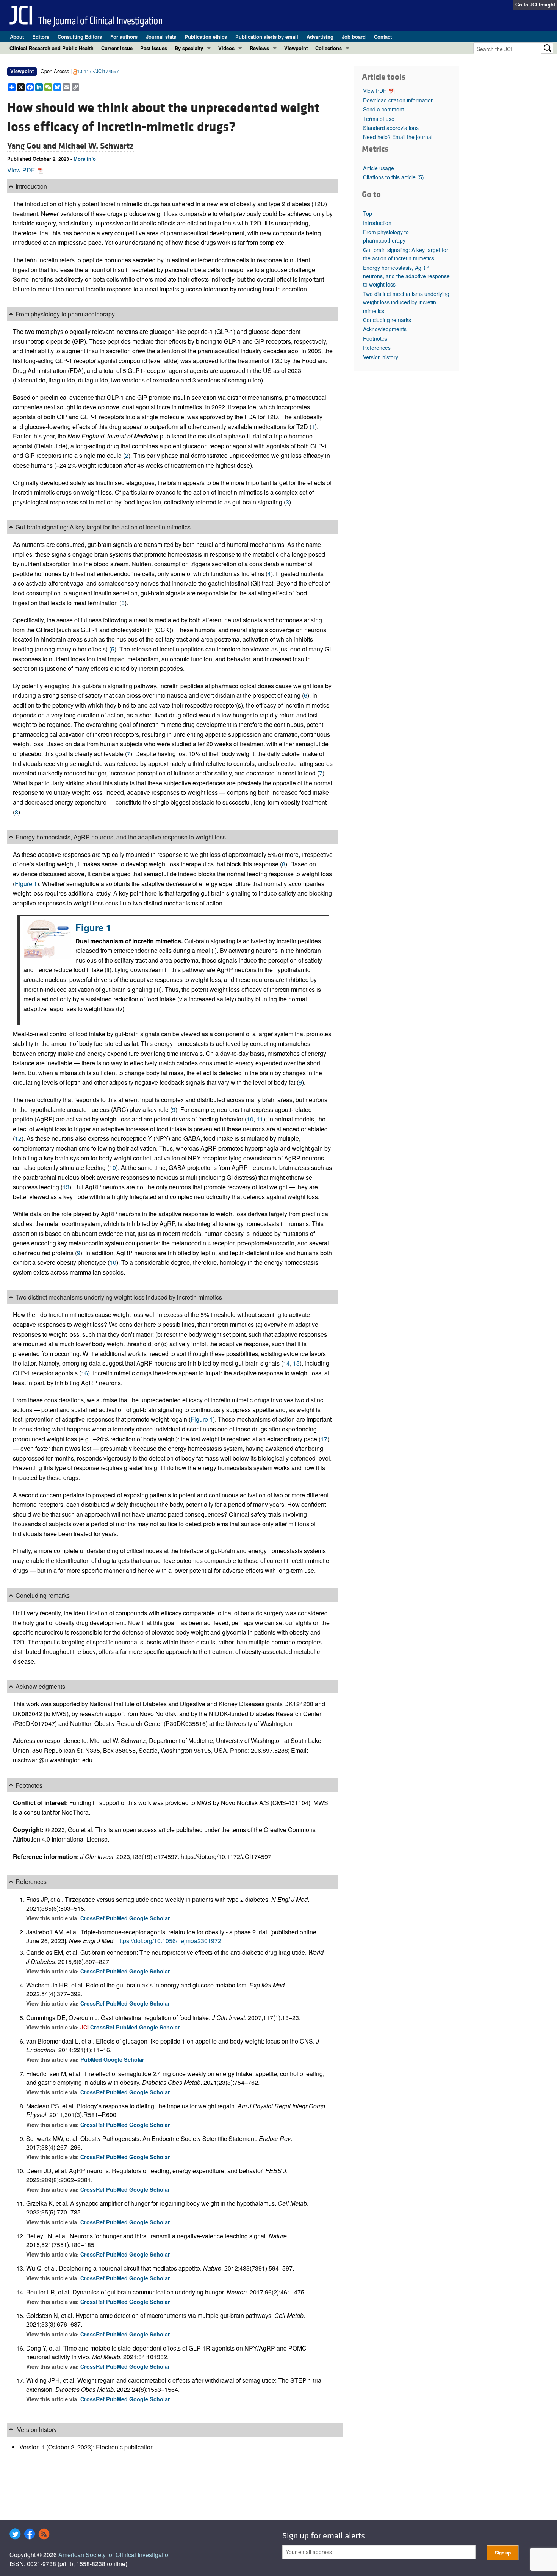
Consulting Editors (80, 37)
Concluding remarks (387, 320)
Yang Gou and (33, 146)
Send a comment (383, 109)
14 (286, 1363)
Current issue (117, 48)
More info (85, 159)
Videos (226, 48)
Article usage (379, 168)
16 (84, 1373)
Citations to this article (393, 177)
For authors (124, 37)
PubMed (118, 1918)
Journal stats (161, 37)
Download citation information (398, 100)
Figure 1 (26, 884)
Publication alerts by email (267, 37)
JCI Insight (542, 5)
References (377, 348)
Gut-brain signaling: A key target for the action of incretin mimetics (406, 254)
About (17, 37)
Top (368, 213)
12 (18, 1138)
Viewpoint (296, 48)
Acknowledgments (385, 329)
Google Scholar (150, 1918)
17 (324, 1439)
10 (250, 1119)
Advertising (320, 37)
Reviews (259, 48)
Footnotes (375, 338)
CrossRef (93, 1918)
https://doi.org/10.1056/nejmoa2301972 (169, 1941)
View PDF (22, 170)
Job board (354, 37)
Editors (41, 37)
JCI (85, 2027)
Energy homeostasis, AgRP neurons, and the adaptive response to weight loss (406, 276)
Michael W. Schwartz (96, 146)
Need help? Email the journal (398, 137)
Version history (381, 357)
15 (296, 1363)
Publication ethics (206, 37)
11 (260, 1119)
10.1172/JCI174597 (98, 71)
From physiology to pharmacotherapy (386, 236)
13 (66, 1187)
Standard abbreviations (391, 128)
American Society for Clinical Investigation (115, 2555)
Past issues (154, 48)
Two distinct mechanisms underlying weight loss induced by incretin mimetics (406, 302)
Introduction (377, 223)
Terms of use (379, 119)
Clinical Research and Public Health (52, 48)
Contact (383, 37)
